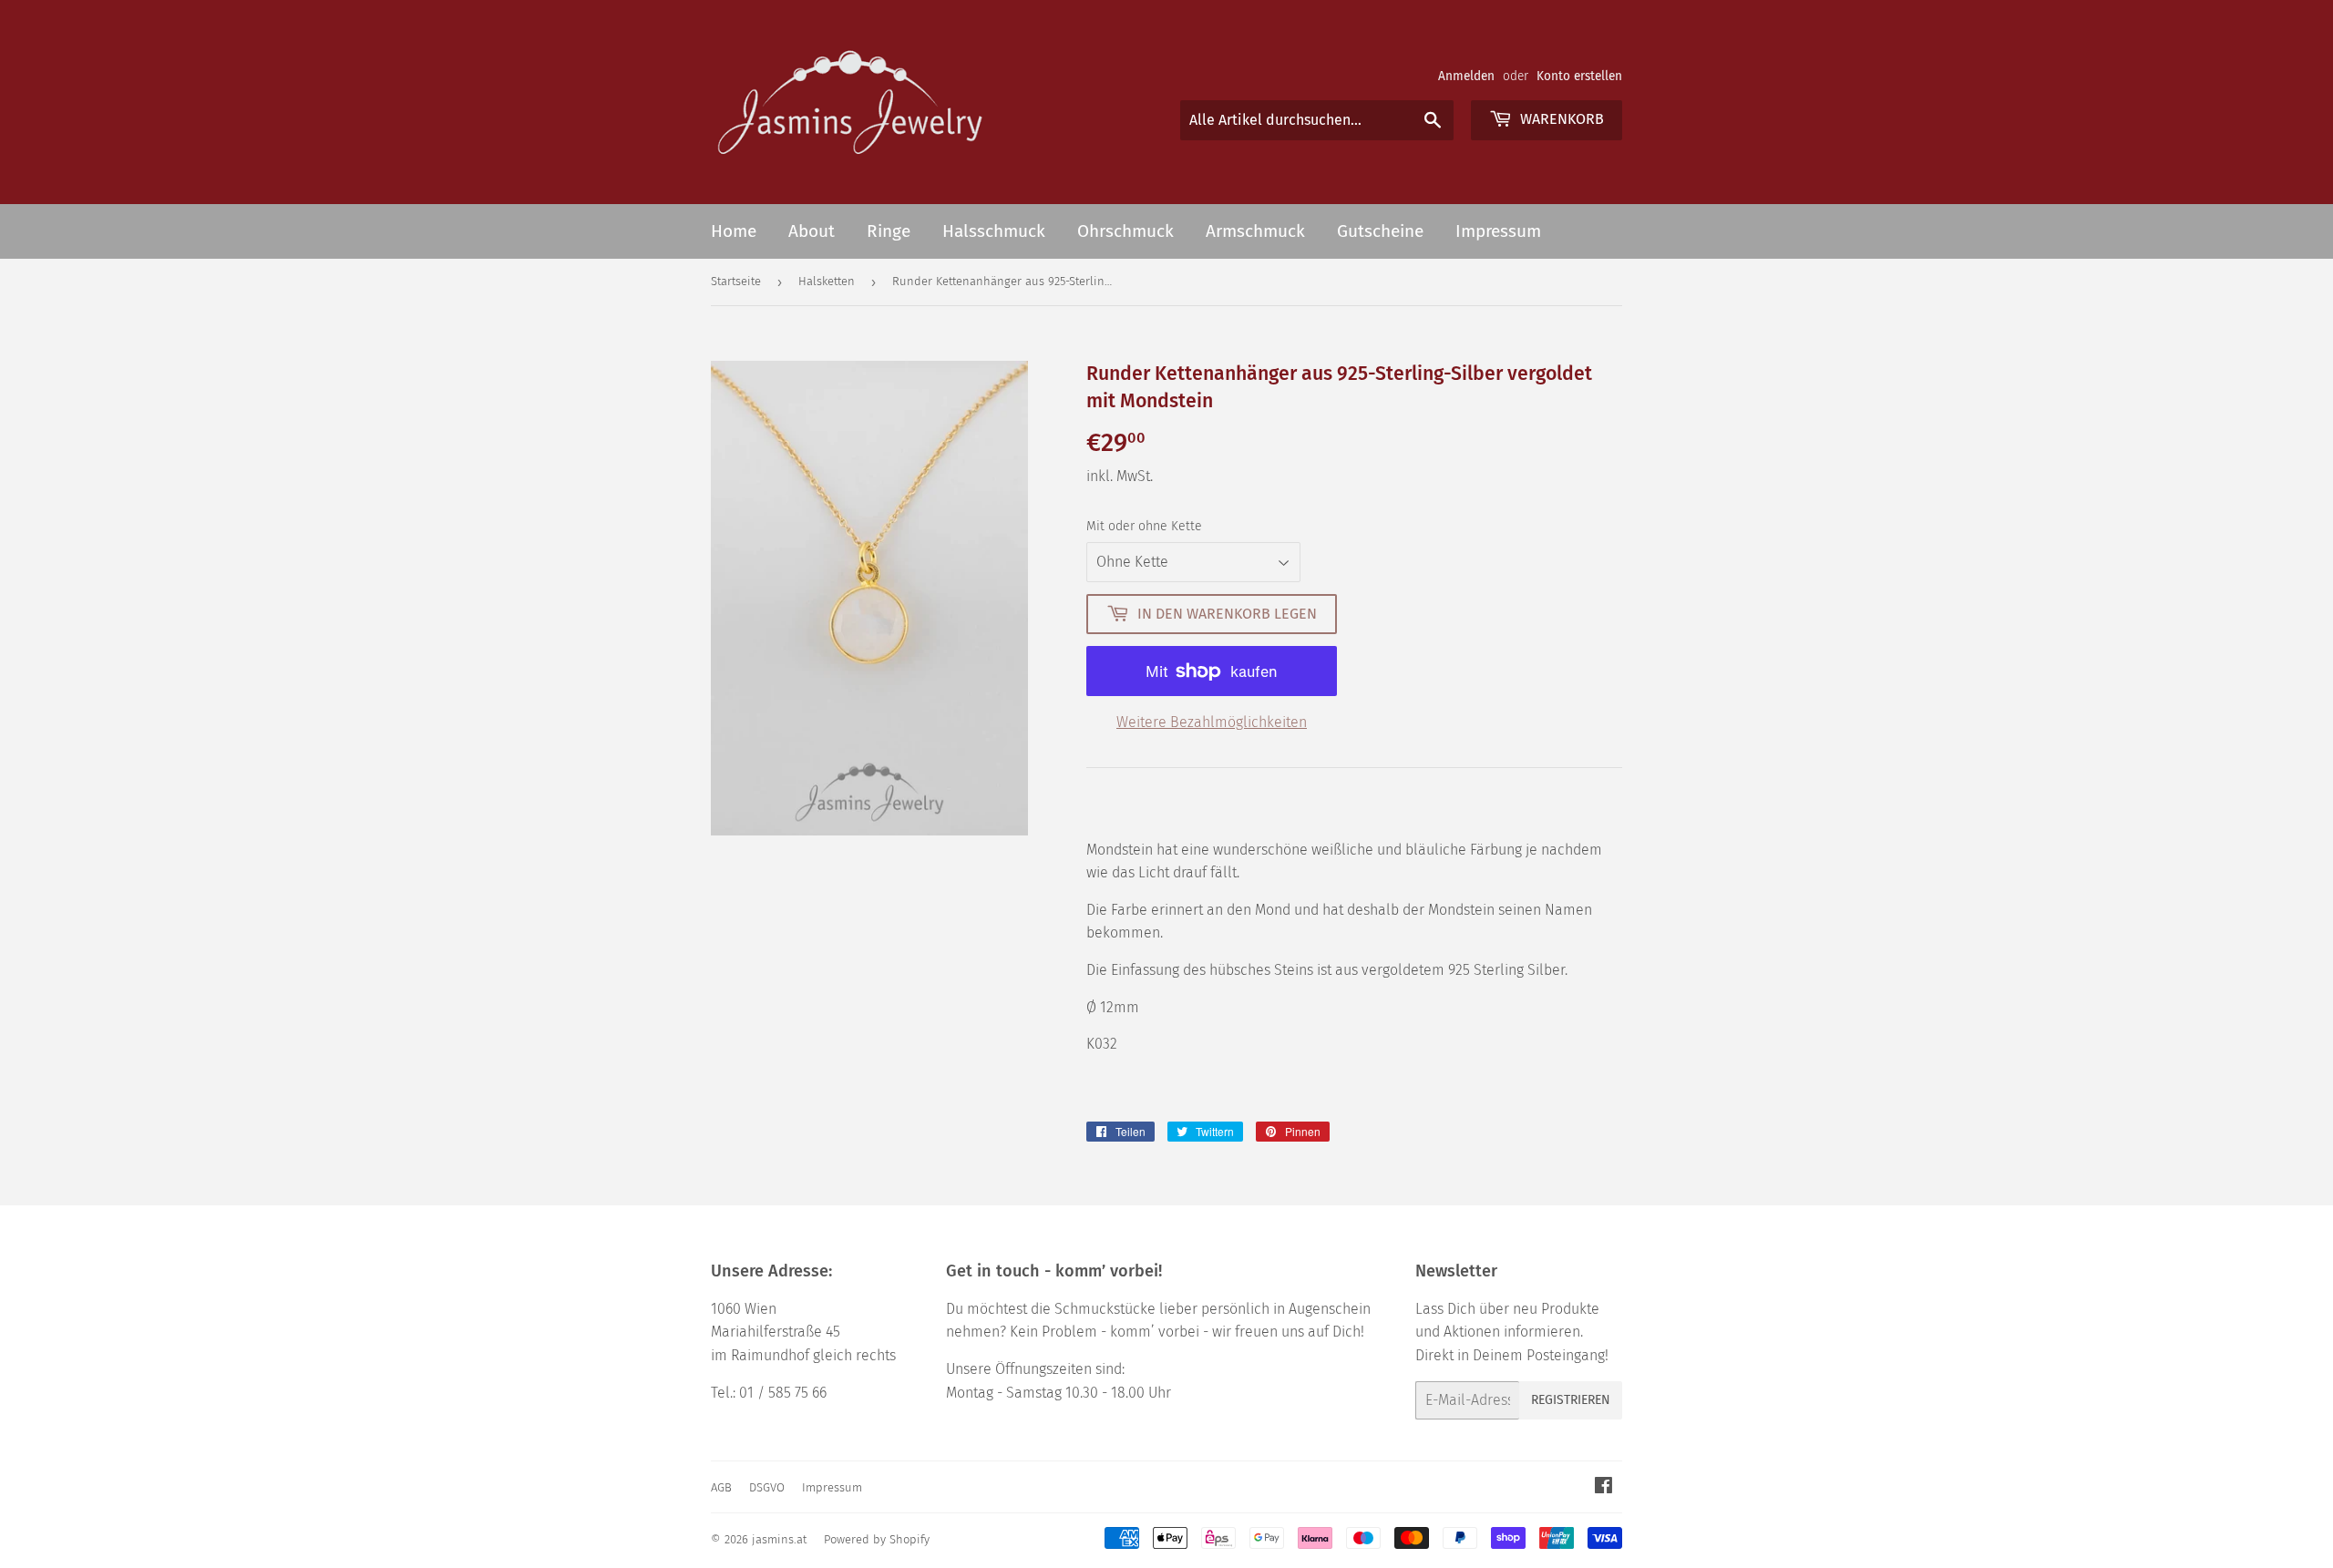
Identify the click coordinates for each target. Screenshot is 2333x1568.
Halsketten (827, 281)
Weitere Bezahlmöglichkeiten (1212, 722)
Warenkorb (1560, 119)
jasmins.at (779, 1539)
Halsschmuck (994, 231)
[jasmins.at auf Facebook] (1603, 1487)
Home (734, 231)
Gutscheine (1380, 231)
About (812, 231)
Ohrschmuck (1125, 231)
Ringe (889, 231)
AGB (721, 1487)
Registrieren (1571, 1400)
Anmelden (1466, 76)
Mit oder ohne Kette (1144, 526)
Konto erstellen (1579, 76)
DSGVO (767, 1487)
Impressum (1498, 231)
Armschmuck (1255, 231)
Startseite (736, 281)
